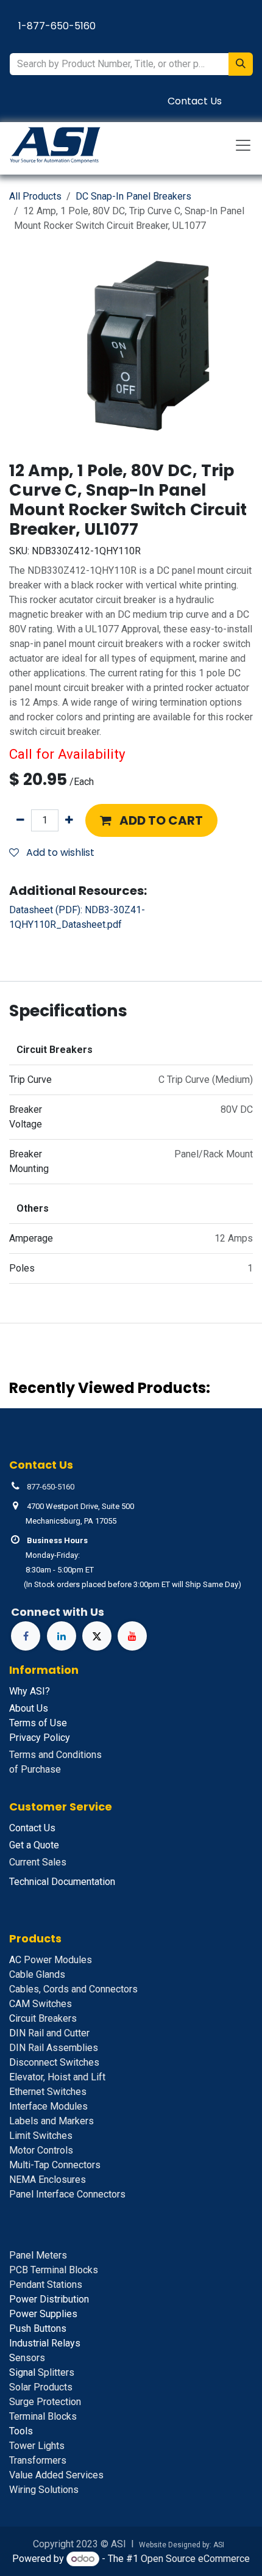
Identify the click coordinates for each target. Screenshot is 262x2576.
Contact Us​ (195, 101)
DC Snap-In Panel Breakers (133, 196)
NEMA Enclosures (48, 2180)
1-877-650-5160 (57, 26)
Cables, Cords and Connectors (73, 1989)
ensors (27, 2358)
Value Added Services (56, 2475)
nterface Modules (48, 2106)
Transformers (38, 2460)
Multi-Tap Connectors (55, 2165)
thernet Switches (48, 2092)
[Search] (241, 64)
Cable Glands (37, 1974)
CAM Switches (41, 2004)
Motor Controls (41, 2150)
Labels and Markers (51, 2121)
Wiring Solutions (44, 2490)
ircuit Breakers (43, 2018)
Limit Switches (41, 2136)
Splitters (42, 2372)
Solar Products (41, 2387)
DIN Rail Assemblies (54, 2048)
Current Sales (38, 1862)
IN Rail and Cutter (49, 2033)
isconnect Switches (54, 2062)
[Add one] (69, 820)
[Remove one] (20, 820)
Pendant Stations (46, 2285)
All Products (35, 196)
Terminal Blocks (43, 2416)
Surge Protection (45, 2402)
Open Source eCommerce (195, 2559)
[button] (151, 820)
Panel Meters (38, 2255)
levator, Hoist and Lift (57, 2077)
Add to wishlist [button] (59, 852)
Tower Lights (37, 2446)
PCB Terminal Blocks (54, 2270)
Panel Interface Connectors (67, 2194)
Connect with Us (58, 1612)
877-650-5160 (51, 1487)
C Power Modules (51, 1960)
